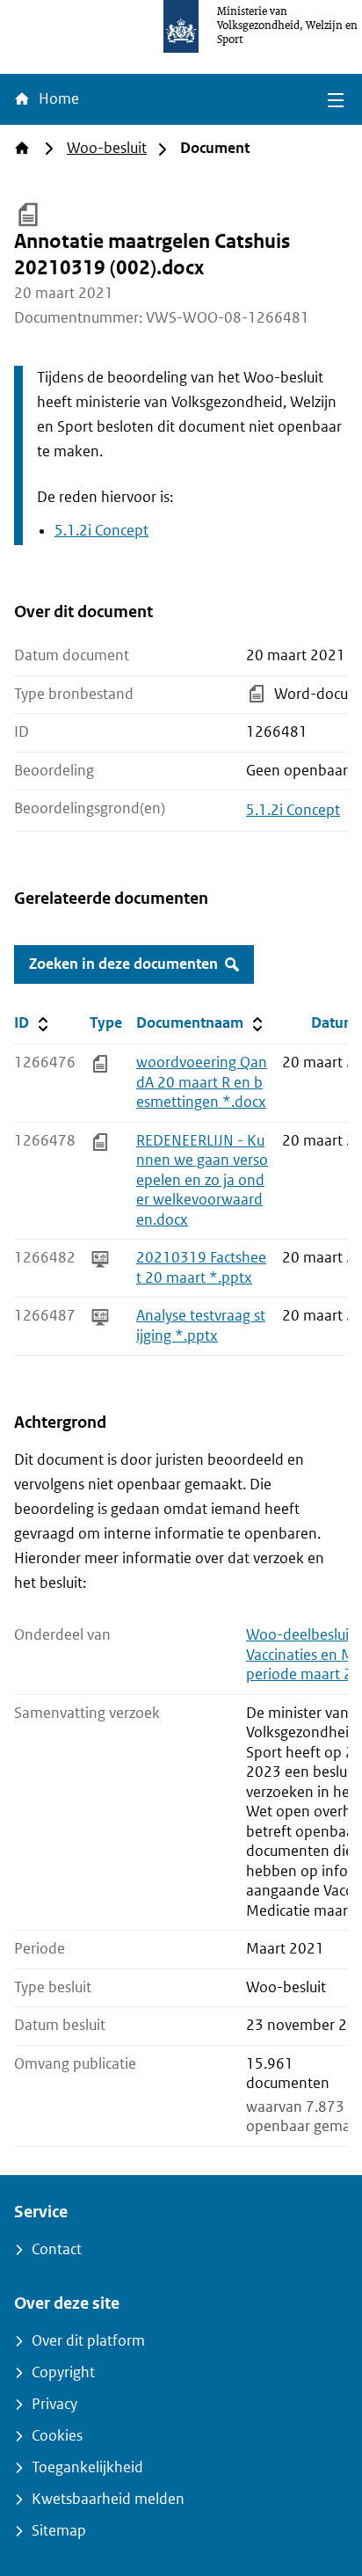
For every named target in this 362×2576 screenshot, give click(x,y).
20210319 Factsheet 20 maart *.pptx (201, 1268)
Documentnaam (201, 1022)
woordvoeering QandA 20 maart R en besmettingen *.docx (202, 1082)
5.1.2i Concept (101, 531)
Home (57, 99)
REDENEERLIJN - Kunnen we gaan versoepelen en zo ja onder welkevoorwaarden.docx (202, 1180)
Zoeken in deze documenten (123, 964)
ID (48, 1022)
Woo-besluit (107, 148)
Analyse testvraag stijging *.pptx (201, 1326)
